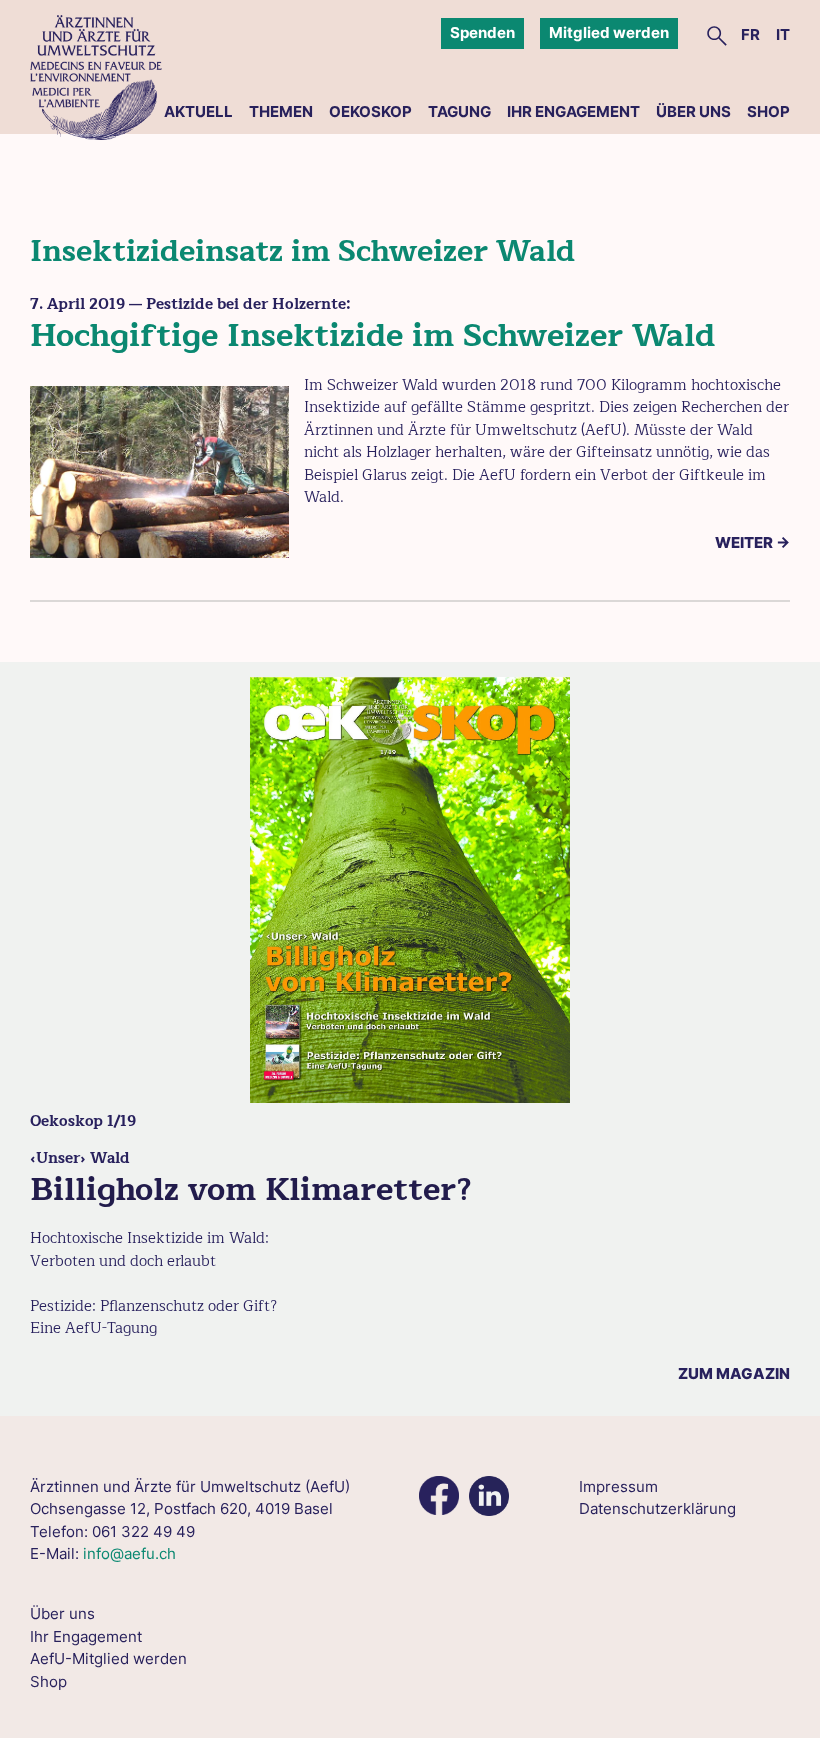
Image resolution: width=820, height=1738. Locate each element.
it (783, 34)
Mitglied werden (609, 32)
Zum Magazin (734, 1373)
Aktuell (198, 111)
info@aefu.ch (129, 1553)
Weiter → (752, 542)
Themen (281, 111)
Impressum (618, 1486)
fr (750, 34)
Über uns (693, 111)
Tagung (459, 111)
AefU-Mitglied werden (108, 1658)
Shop (768, 111)
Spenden (482, 32)
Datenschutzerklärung (657, 1508)
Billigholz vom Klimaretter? (251, 1189)
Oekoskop (370, 111)
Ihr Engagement (573, 111)
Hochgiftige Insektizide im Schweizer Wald (372, 335)
